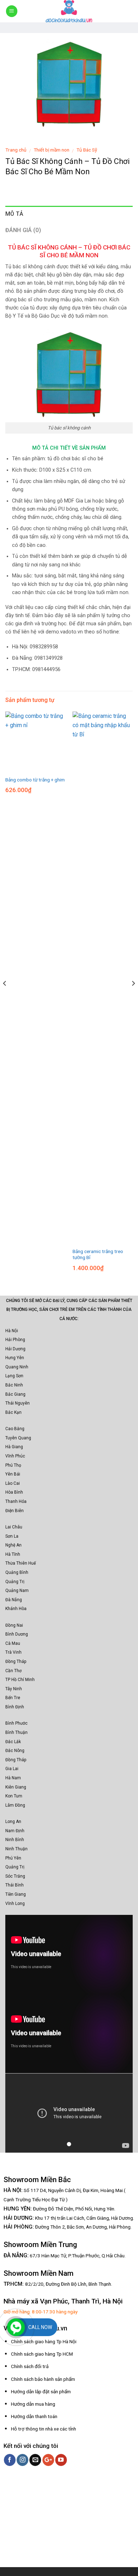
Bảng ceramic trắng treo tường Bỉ (98, 1254)
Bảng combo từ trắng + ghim (35, 780)
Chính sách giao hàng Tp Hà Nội (44, 2341)
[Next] (133, 997)
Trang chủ (16, 150)
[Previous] (5, 997)
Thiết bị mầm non (51, 150)
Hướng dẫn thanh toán (34, 2416)
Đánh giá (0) (23, 230)
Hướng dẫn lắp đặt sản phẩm (41, 2391)
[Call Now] (16, 2327)
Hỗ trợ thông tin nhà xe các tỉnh (44, 2429)
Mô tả (15, 214)
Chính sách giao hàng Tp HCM (42, 2354)
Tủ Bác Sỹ (87, 150)
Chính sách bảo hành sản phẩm (43, 2379)
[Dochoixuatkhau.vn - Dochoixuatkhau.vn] (69, 11)
